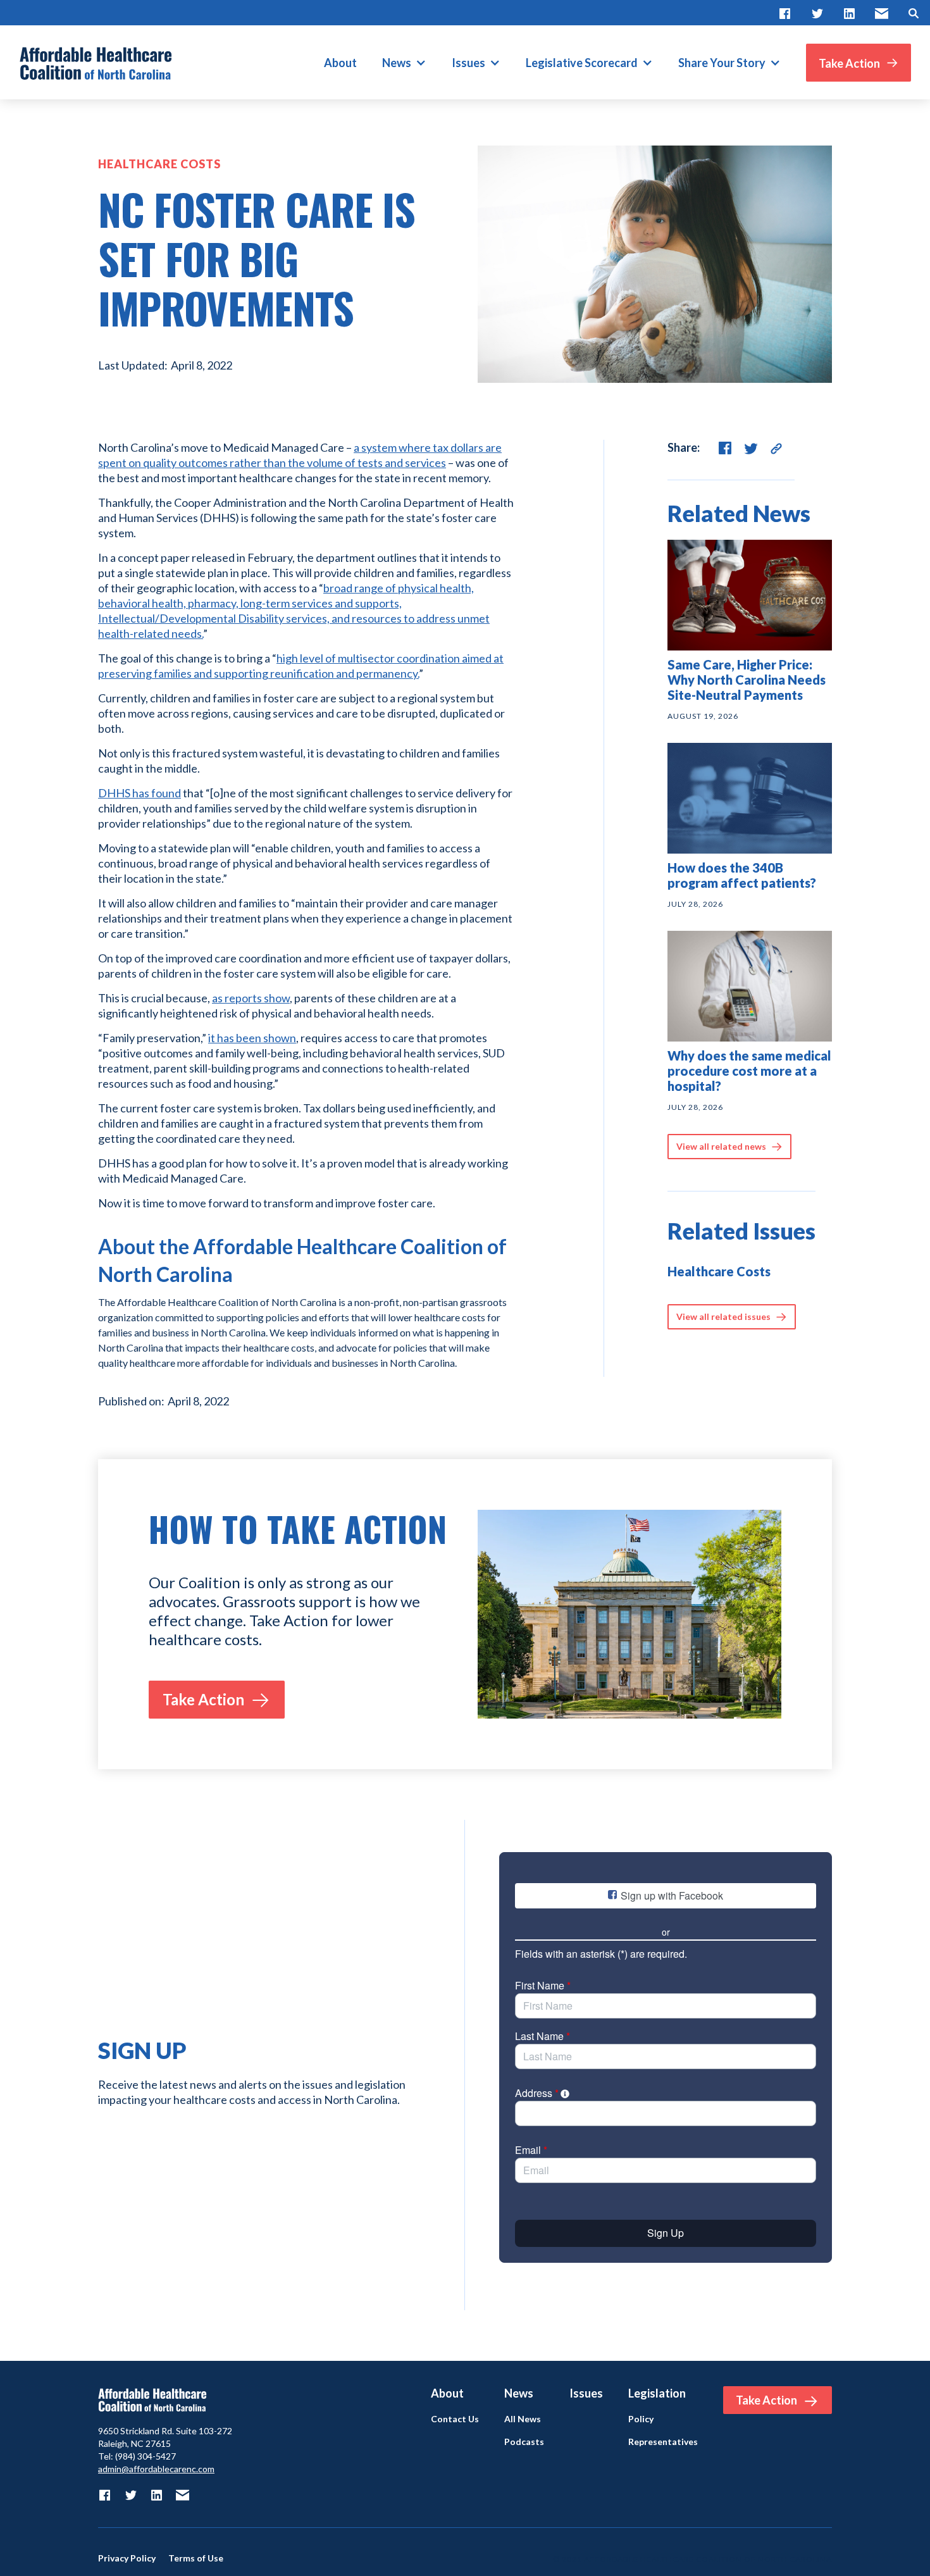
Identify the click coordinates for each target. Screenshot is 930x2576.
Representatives (663, 2442)
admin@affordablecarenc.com (156, 2469)
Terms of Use (196, 2558)
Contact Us (455, 2419)
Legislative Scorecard (582, 63)
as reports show (251, 998)
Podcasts (524, 2442)
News (397, 63)
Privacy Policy (127, 2558)
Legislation (657, 2393)
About (340, 63)
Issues (468, 63)
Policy (641, 2419)
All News (523, 2419)
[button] (404, 63)
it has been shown (252, 1038)
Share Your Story (722, 63)
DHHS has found (139, 793)
